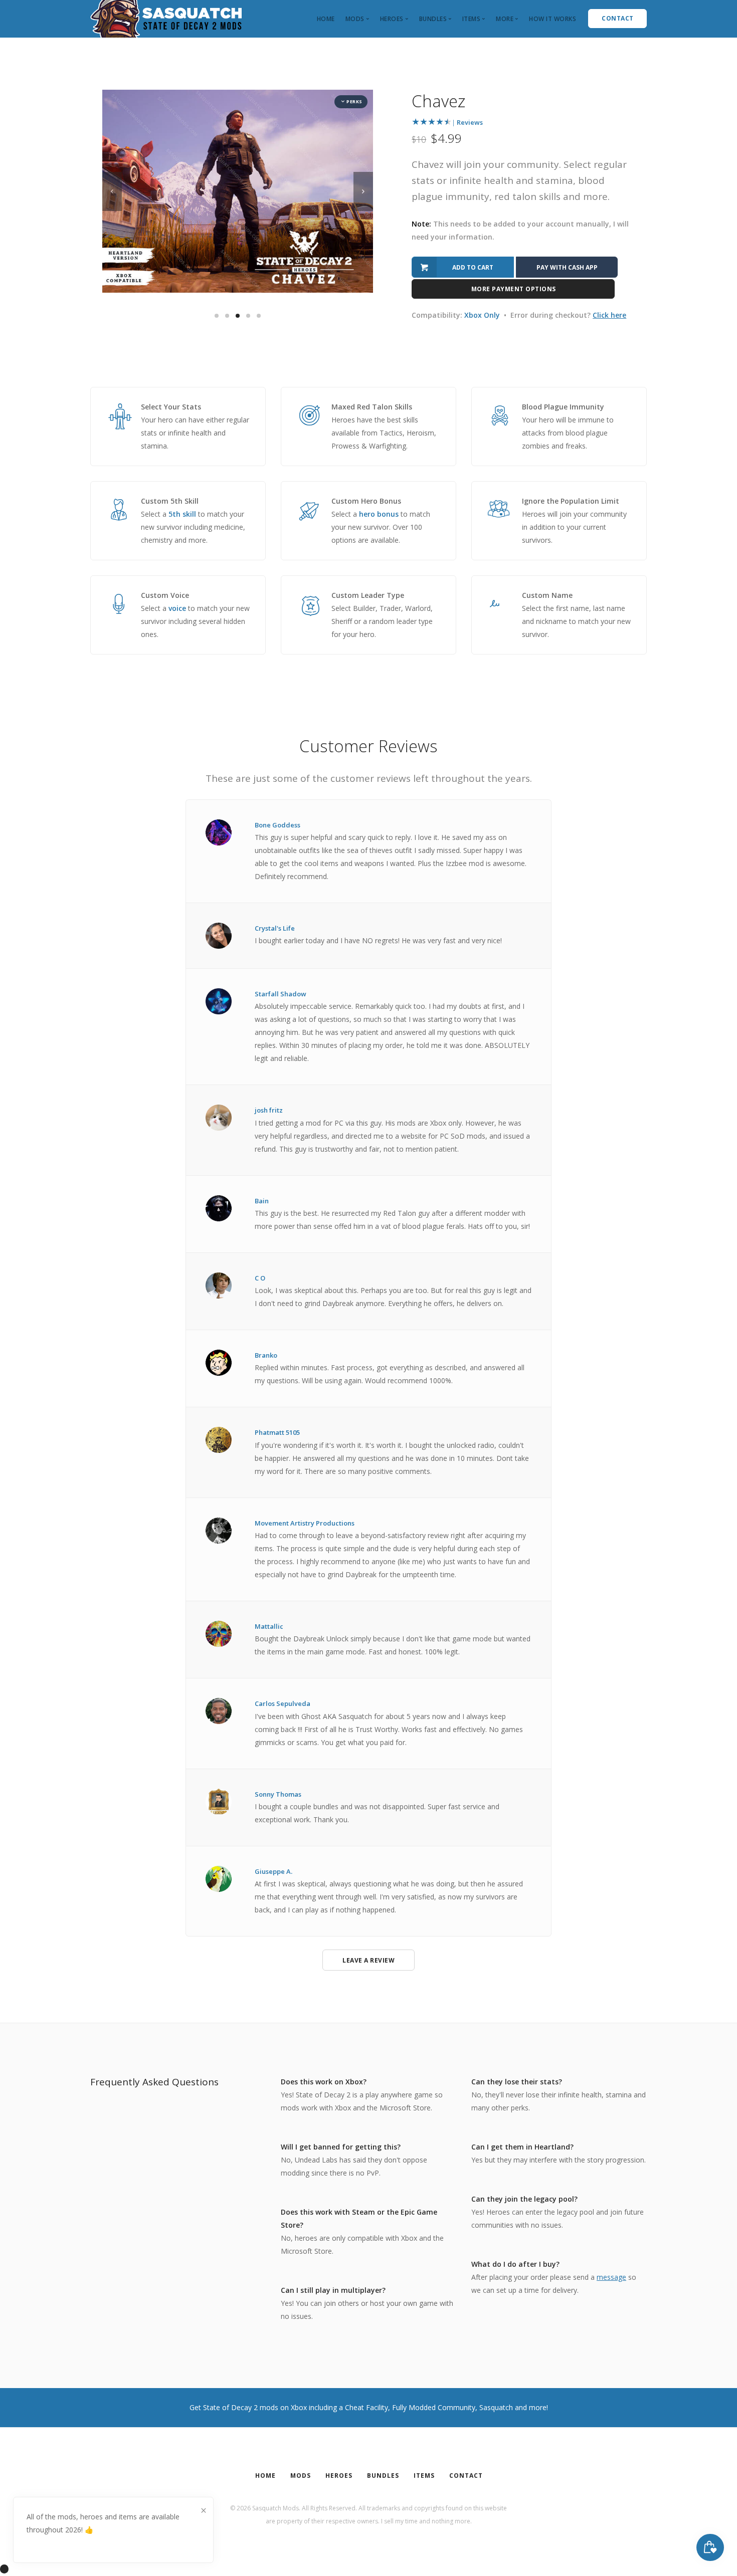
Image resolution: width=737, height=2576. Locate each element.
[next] (363, 191)
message (611, 2277)
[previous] (112, 191)
